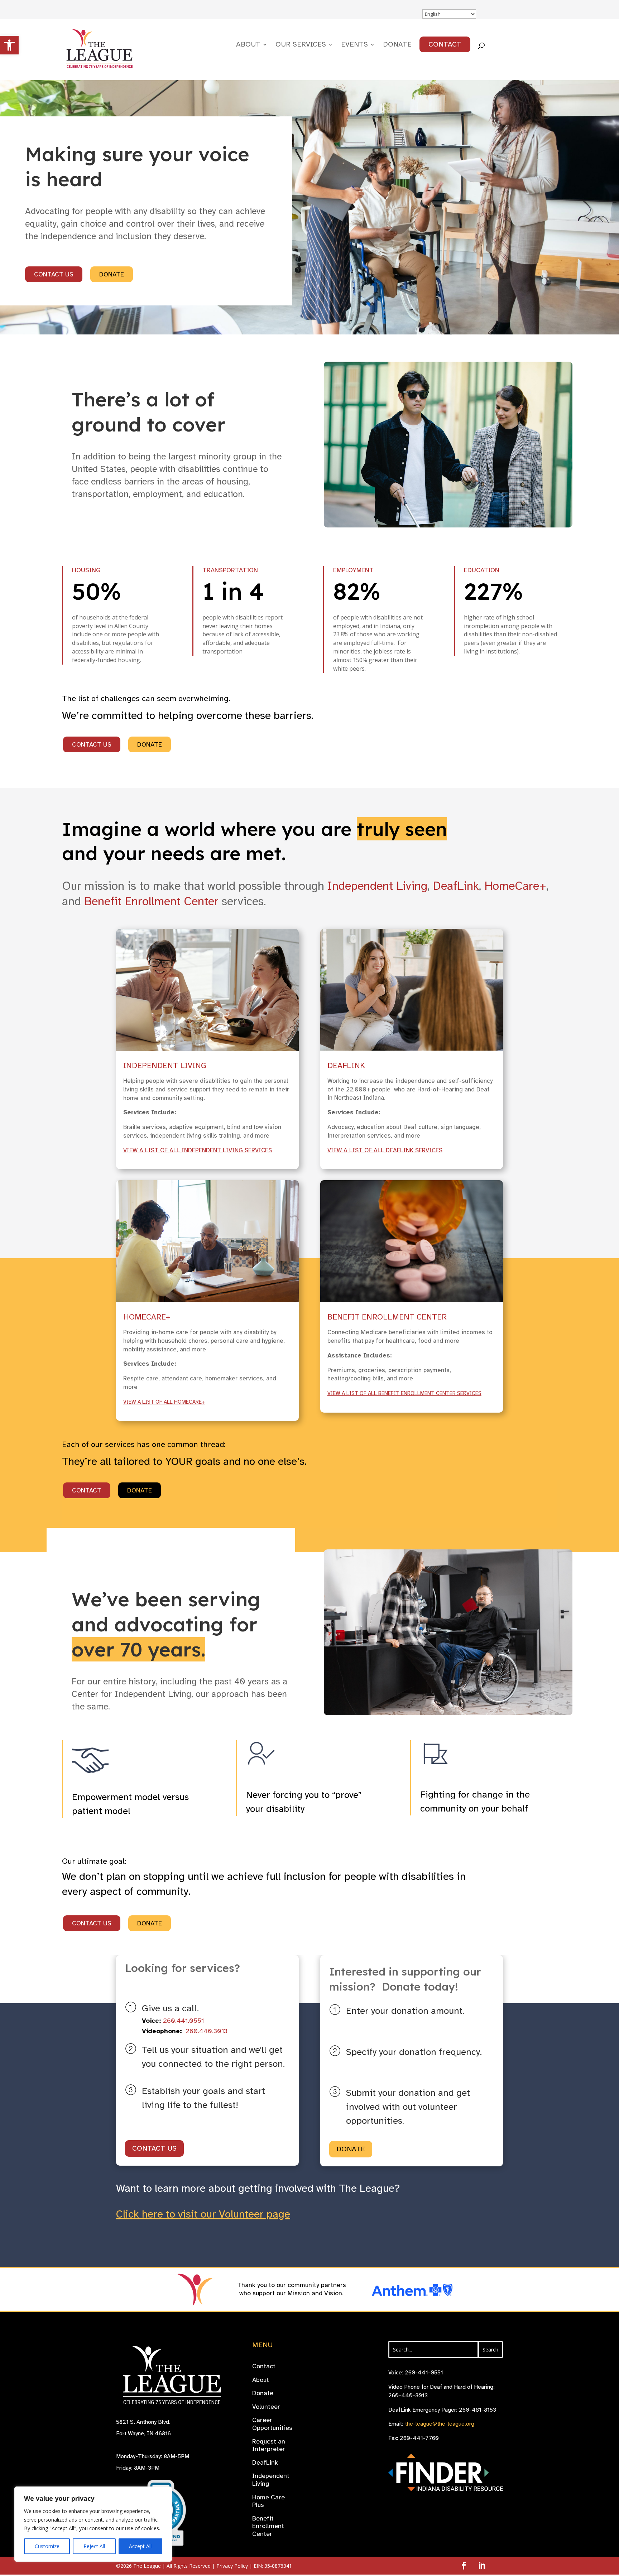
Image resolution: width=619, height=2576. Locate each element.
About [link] (248, 45)
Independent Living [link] (377, 886)
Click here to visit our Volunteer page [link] (203, 2214)
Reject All (94, 2546)
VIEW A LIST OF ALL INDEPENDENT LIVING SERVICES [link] (198, 1150)
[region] (93, 2524)
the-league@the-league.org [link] (440, 2424)
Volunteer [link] (266, 2407)
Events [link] (354, 45)
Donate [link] (397, 45)
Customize (47, 2546)
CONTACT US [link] (54, 274)
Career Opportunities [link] (272, 2424)
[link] (9, 45)
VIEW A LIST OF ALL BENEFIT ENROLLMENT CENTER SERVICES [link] (404, 1393)
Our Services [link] (301, 45)
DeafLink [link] (456, 886)
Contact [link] (445, 44)
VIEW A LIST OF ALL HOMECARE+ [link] (164, 1402)
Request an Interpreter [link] (269, 2445)
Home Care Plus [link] (268, 2501)
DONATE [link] (112, 274)
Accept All (140, 2546)
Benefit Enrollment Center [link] (151, 901)
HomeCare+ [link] (515, 886)
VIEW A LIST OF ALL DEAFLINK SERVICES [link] (385, 1150)
